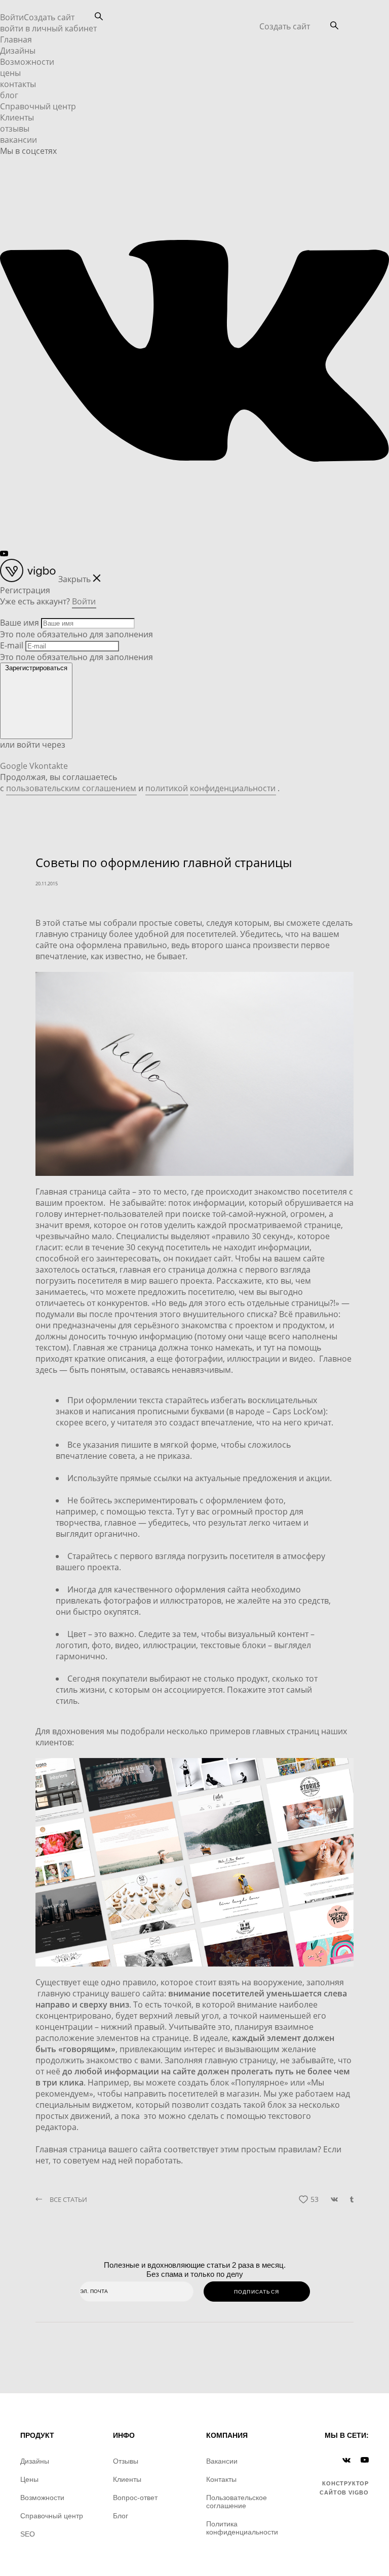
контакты (18, 84)
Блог (121, 2516)
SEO (28, 2534)
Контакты (221, 2479)
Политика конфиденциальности (242, 2528)
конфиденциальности (233, 788)
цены (10, 73)
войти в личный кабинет (48, 28)
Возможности (27, 62)
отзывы (15, 129)
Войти (12, 17)
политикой (167, 788)
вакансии (18, 140)
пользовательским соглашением (71, 788)
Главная (16, 39)
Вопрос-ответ (135, 2498)
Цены (29, 2479)
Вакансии (222, 2461)
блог (9, 95)
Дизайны (18, 51)
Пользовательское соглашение (237, 2502)
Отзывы (126, 2461)
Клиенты (17, 117)
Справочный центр (38, 106)
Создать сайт (285, 26)
